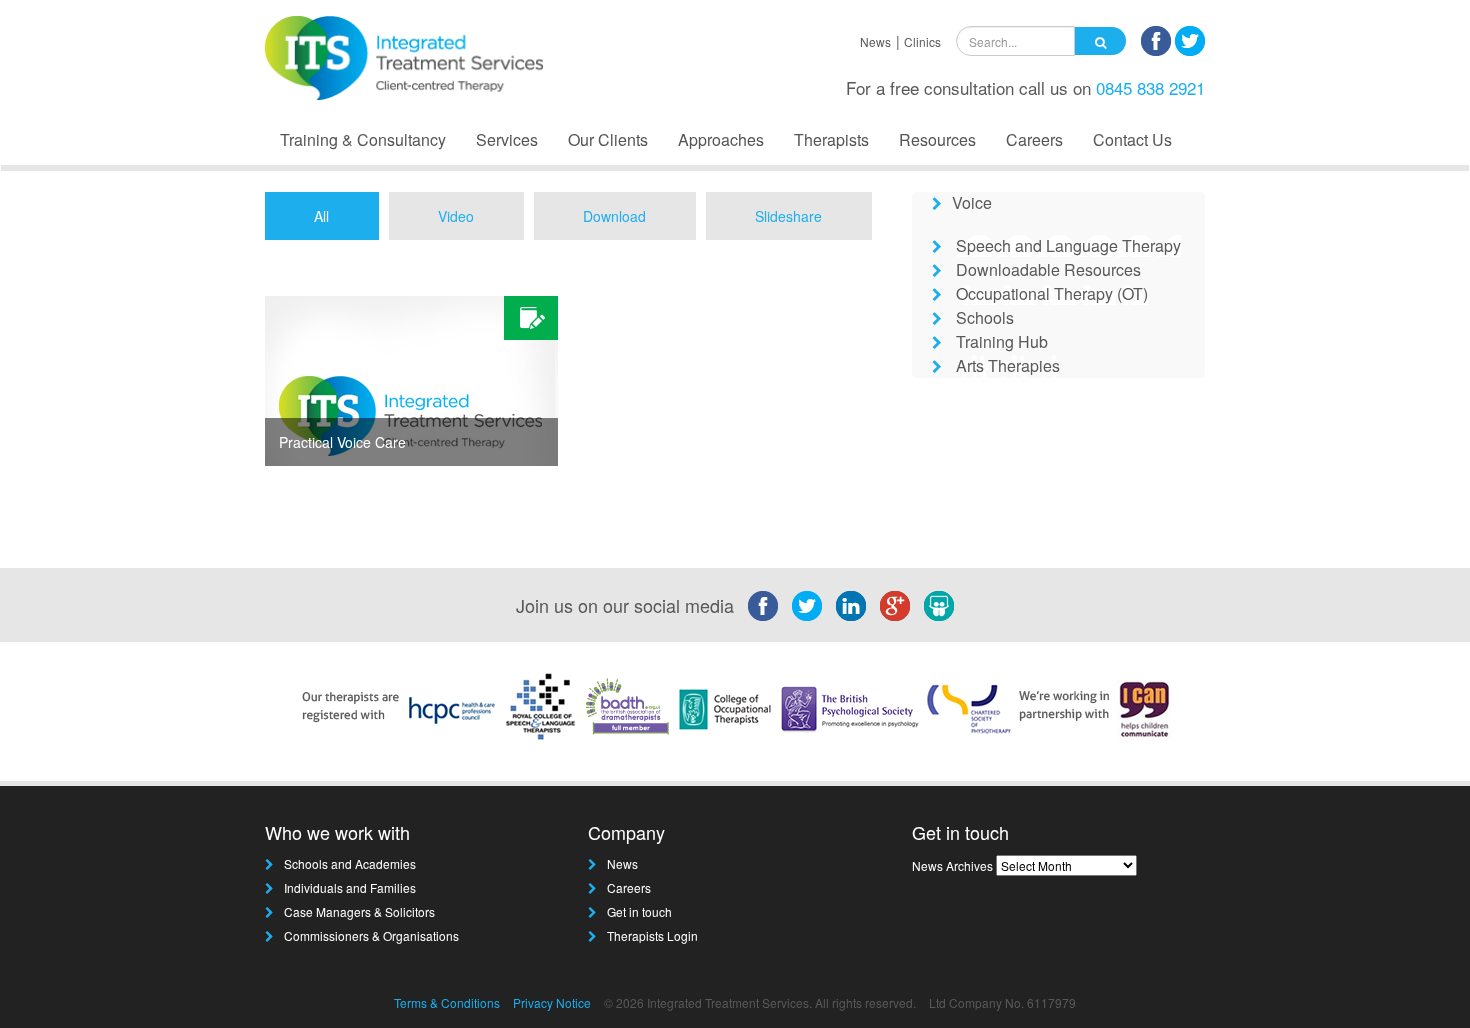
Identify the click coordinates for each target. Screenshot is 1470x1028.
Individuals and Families (350, 887)
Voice (972, 202)
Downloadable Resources (1048, 269)
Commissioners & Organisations (371, 935)
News (875, 41)
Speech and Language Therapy (1068, 245)
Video (456, 216)
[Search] (1100, 41)
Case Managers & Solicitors (359, 911)
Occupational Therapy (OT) (1052, 293)
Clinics (922, 41)
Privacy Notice (552, 1002)
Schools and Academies (350, 863)
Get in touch (639, 911)
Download (614, 216)
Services (507, 139)
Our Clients (608, 139)
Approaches (721, 139)
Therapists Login (652, 935)
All (321, 216)
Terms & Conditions (447, 1002)
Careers (1034, 139)
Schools (985, 317)
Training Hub (1002, 341)
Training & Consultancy (363, 139)
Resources (937, 139)
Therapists (831, 139)
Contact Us (1132, 139)
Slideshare (788, 216)
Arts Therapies (1008, 365)
